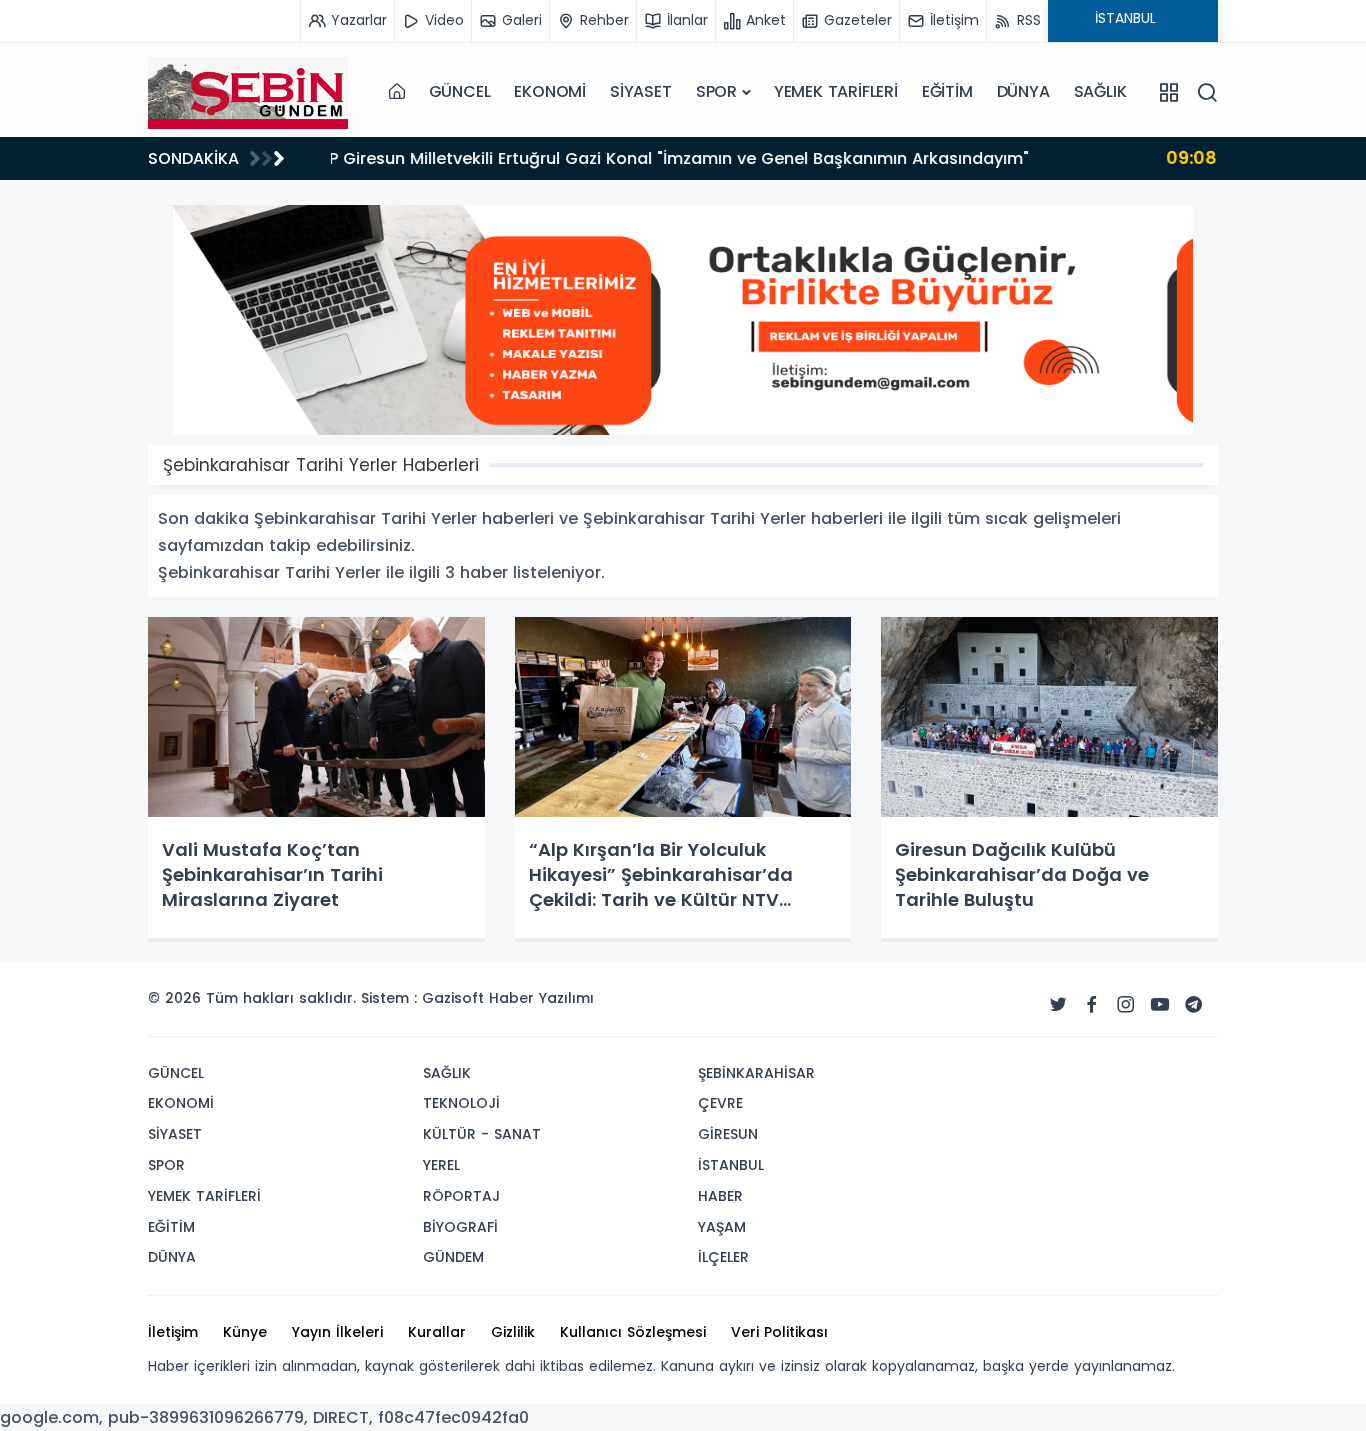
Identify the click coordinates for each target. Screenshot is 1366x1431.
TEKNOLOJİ (461, 1103)
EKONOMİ (550, 91)
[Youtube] (1160, 1005)
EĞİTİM (947, 91)
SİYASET (641, 91)
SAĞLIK (1100, 91)
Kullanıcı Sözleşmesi (633, 1332)
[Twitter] (1058, 1005)
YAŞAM (722, 1227)
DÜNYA (1023, 91)
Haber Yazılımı (541, 998)
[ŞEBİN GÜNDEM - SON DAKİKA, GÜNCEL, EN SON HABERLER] (248, 92)
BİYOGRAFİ (460, 1227)
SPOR (716, 91)
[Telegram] (1194, 1005)
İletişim (173, 1332)
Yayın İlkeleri (337, 1332)
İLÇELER (723, 1257)
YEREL (441, 1165)
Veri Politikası (779, 1332)
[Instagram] (1126, 1005)
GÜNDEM (453, 1257)
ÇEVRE (720, 1103)
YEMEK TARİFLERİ (836, 91)
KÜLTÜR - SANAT (482, 1134)
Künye (245, 1332)
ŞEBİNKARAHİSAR (756, 1073)
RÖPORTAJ (461, 1196)
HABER (720, 1196)
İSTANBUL (731, 1165)
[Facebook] (1092, 1005)
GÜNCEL (460, 91)
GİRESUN (728, 1134)
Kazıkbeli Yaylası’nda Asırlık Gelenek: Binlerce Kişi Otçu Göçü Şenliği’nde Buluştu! (691, 157)
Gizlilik (513, 1332)
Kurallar (437, 1332)
